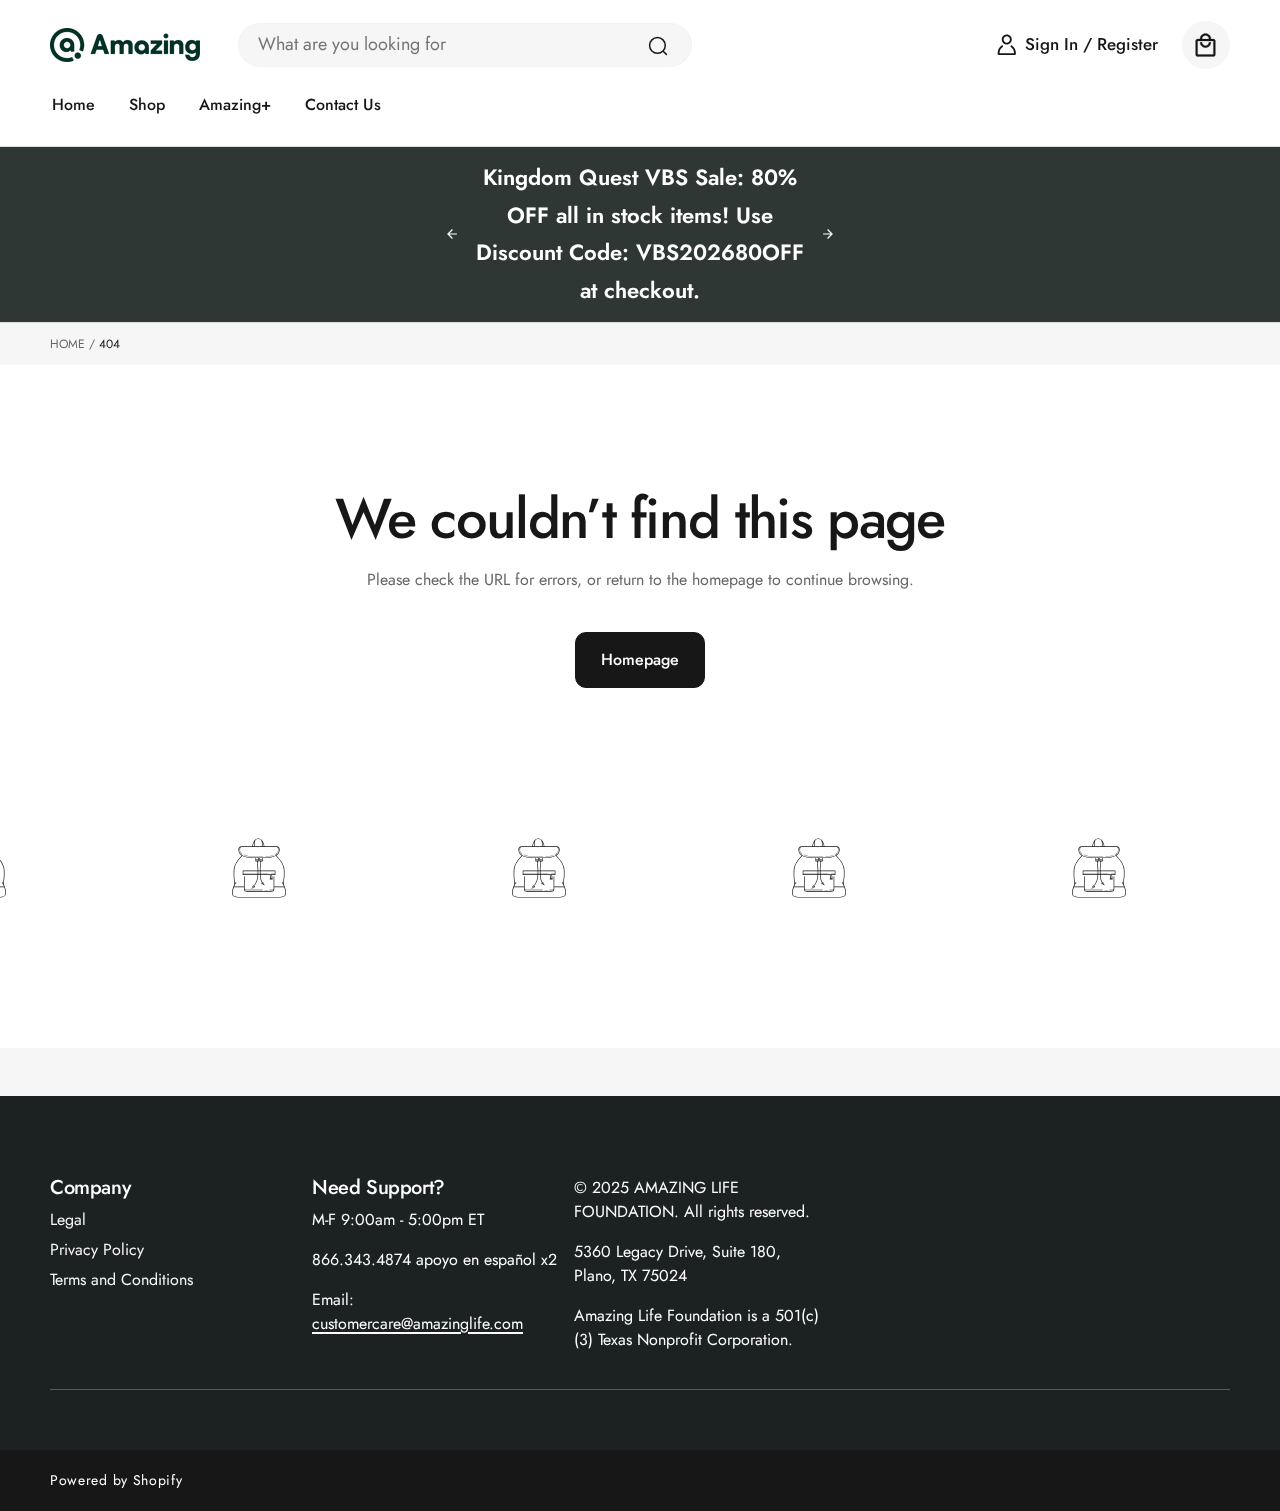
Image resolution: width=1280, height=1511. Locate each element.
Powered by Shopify (116, 1480)
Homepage (640, 659)
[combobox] (465, 45)
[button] (1206, 45)
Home (67, 344)
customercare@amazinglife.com (417, 1323)
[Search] (658, 46)
